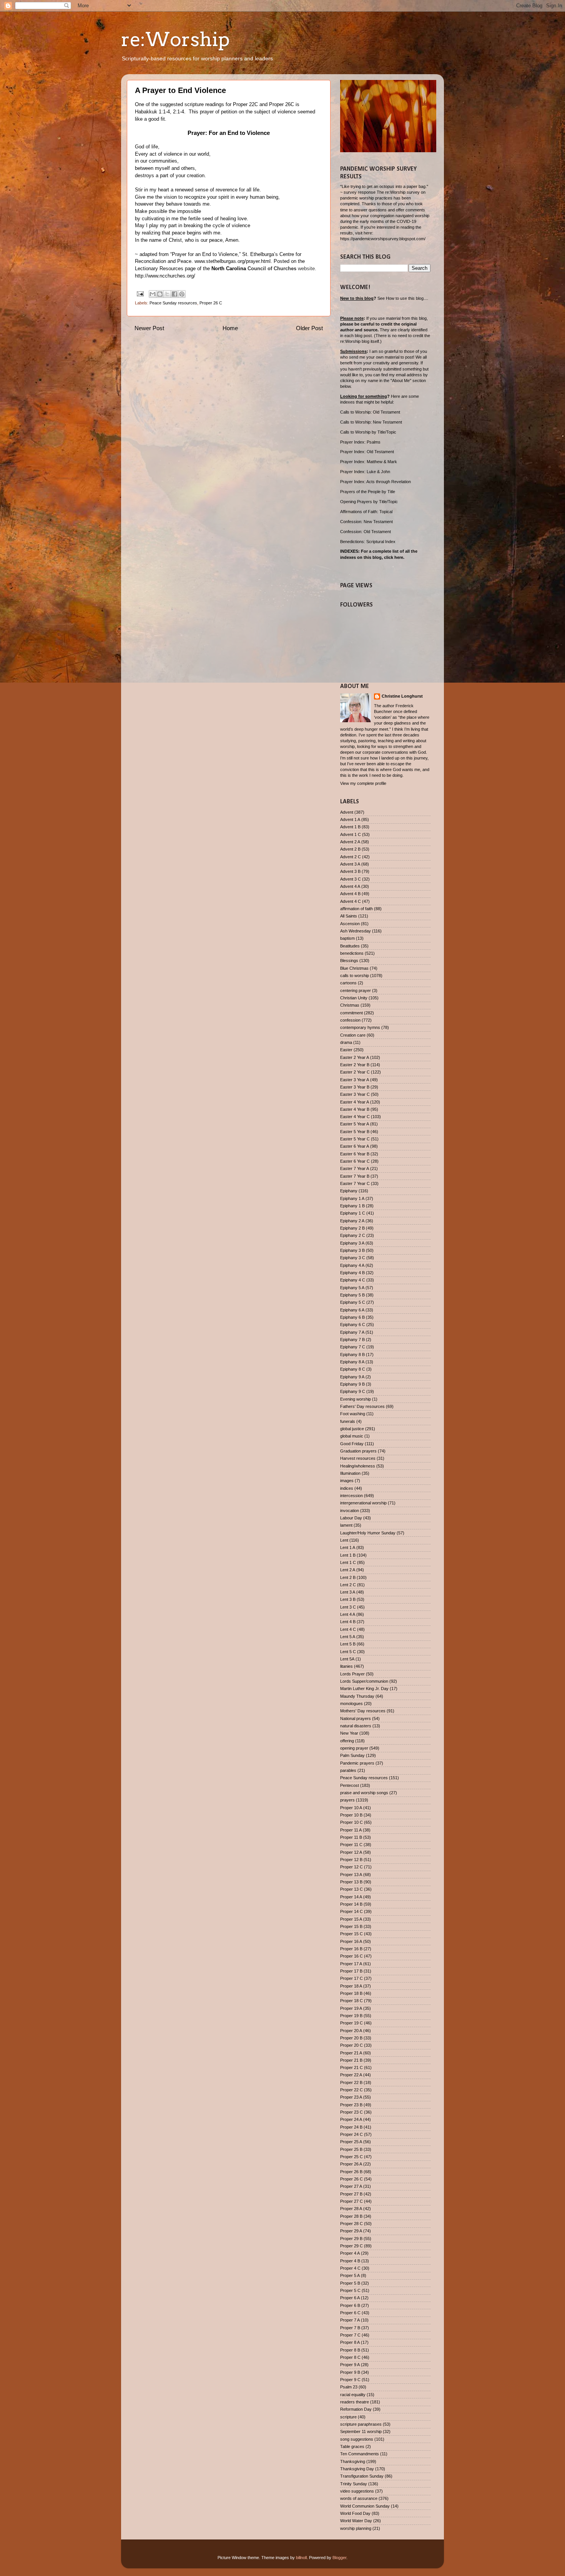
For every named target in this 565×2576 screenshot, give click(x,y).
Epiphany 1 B (352, 1206)
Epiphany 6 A (352, 1310)
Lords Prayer (352, 1674)
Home (230, 328)
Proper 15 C (351, 1934)
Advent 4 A (350, 886)
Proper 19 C (351, 2023)
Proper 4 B (350, 2261)
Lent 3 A (348, 1592)
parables (348, 1770)
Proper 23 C (351, 2112)
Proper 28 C (351, 2224)
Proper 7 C (350, 2335)
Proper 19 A (351, 2008)
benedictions (352, 953)
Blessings (349, 961)
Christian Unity (354, 998)
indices (347, 1488)
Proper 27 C (351, 2201)
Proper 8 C (350, 2357)
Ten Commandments (360, 2454)
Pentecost (350, 1785)
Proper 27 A (351, 2186)
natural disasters (356, 1726)
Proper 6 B (350, 2305)
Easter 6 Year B (355, 1154)
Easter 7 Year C (355, 1183)
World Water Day (356, 2521)
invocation (350, 1511)
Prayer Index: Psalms (360, 442)
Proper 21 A (351, 2053)
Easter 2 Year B (355, 1065)
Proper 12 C (351, 1867)
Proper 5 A (350, 2275)
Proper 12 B (351, 1860)
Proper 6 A (350, 2298)
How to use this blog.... (407, 298)
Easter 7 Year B (355, 1176)
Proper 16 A (351, 1941)
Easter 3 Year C (355, 1094)
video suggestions (357, 2491)
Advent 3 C (351, 879)
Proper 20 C (351, 2045)
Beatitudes (350, 946)
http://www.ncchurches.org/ (165, 276)
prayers (347, 1800)
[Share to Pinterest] (182, 294)
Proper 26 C (211, 303)
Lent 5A (347, 1659)
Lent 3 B (348, 1599)
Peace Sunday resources (173, 303)
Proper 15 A (351, 1919)
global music (352, 1436)
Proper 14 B (351, 1904)
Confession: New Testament (366, 522)
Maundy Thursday (357, 1696)
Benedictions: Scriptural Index (368, 542)
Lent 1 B (348, 1555)
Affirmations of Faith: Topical (366, 512)
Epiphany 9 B (352, 1384)
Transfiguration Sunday (362, 2476)
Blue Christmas (354, 968)
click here (394, 557)
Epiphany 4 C (353, 1280)
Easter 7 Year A (355, 1168)
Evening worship (356, 1399)
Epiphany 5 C (353, 1302)
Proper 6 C (350, 2313)
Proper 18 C (351, 2001)
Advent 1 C (351, 834)
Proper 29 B (351, 2239)
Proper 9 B (350, 2372)
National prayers (356, 1718)
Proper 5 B (350, 2283)
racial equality (353, 2395)
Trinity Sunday (354, 2484)
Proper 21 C (351, 2067)
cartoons (348, 983)
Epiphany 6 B (352, 1317)
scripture (348, 2417)
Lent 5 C (348, 1652)
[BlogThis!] (160, 294)
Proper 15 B (351, 1926)
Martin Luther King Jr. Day (364, 1689)
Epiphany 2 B (352, 1228)
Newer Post (149, 328)
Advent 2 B (350, 849)
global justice (352, 1429)
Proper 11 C (351, 1845)
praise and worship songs (364, 1793)
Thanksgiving (353, 2461)
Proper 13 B (351, 1882)
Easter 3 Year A (355, 1080)
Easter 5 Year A (355, 1124)
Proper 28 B (351, 2216)
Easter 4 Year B (355, 1109)
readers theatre (355, 2402)
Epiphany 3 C (353, 1258)
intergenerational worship (363, 1503)
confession (350, 1020)
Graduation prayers (358, 1451)
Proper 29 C (351, 2246)
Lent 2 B (348, 1577)
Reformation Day (356, 2409)
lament (346, 1525)
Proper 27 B (351, 2194)
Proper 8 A (350, 2342)
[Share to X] (167, 294)
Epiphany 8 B (352, 1354)
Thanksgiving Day (357, 2469)
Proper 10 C (351, 1822)
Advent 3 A (350, 864)
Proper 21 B (351, 2060)
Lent (344, 1540)
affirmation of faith (356, 909)
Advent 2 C (351, 857)
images (347, 1481)
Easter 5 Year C (355, 1139)
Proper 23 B (351, 2105)
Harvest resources (358, 1458)
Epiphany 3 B (352, 1250)
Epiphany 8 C (353, 1369)
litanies (346, 1666)
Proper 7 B (350, 2328)
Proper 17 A (351, 1964)
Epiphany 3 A (352, 1243)
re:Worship (175, 39)
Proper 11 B (351, 1837)
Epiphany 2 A (352, 1221)
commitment (351, 1013)
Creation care (353, 1035)
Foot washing (353, 1414)
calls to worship (355, 976)
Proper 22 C (351, 2090)
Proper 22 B (351, 2082)
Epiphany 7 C (353, 1347)
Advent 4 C (351, 901)
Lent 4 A (348, 1614)
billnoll (301, 2558)
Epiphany (349, 1191)
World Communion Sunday (365, 2506)
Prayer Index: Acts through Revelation (376, 482)
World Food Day (355, 2513)
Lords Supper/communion (364, 1681)
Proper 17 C (351, 1978)
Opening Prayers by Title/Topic (369, 502)
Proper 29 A (351, 2231)
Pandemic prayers (357, 1763)
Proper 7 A (350, 2320)
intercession (351, 1496)
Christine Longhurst (402, 696)
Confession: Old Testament (366, 532)
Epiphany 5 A (352, 1288)
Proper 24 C (351, 2134)
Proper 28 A (351, 2209)
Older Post (309, 328)
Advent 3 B (350, 871)
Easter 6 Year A (355, 1146)
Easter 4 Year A (355, 1102)
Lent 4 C (348, 1629)
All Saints (349, 916)
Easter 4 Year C (355, 1117)
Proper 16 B (351, 1949)
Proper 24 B (351, 2127)
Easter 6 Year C (355, 1161)
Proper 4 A (350, 2253)
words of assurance (359, 2498)
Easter (346, 1050)
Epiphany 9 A (352, 1377)
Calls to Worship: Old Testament (370, 412)
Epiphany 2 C (353, 1235)
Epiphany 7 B (352, 1340)
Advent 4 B (350, 894)
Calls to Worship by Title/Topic (368, 432)
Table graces (352, 2446)
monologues (351, 1703)
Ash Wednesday (356, 931)
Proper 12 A (351, 1852)
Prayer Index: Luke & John (365, 472)
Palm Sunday (352, 1755)
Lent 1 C (348, 1562)
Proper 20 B (351, 2038)
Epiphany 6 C (353, 1325)
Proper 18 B (351, 1993)
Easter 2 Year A (355, 1057)
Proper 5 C (350, 2290)
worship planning (356, 2528)
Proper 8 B (350, 2350)
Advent (347, 812)
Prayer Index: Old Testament (367, 452)
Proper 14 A (351, 1897)
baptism (347, 938)
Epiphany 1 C (353, 1213)
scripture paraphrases (361, 2424)
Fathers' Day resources (362, 1406)
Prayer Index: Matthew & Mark (369, 462)
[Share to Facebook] (174, 294)
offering (347, 1741)
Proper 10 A (351, 1808)
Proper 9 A (350, 2365)
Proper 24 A (351, 2119)
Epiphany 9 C (353, 1391)
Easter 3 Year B (355, 1087)
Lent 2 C (348, 1585)
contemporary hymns (360, 1027)
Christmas (350, 1005)
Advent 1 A (350, 819)
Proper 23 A (351, 2097)
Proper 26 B (351, 2172)
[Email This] (153, 294)
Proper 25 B (351, 2149)
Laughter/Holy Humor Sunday (368, 1533)
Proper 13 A (351, 1875)
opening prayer (354, 1748)
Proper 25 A (351, 2142)
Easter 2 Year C (355, 1072)
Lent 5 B (348, 1644)
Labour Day (351, 1518)
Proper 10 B (351, 1815)
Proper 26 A (351, 2164)
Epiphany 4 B (352, 1273)
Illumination (350, 1473)
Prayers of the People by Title (368, 492)
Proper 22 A (351, 2075)
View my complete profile (363, 783)
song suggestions (357, 2439)
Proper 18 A (351, 1986)
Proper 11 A (351, 1830)
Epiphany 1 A (352, 1198)
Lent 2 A (348, 1570)
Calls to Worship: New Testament (371, 422)
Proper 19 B (351, 2016)
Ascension (350, 924)
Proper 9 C (350, 2380)
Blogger (339, 2558)
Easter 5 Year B (355, 1132)
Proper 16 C (351, 1956)
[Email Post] (140, 294)
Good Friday (352, 1444)
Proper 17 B (351, 1971)
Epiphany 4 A (352, 1265)
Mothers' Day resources (363, 1711)
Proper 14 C (351, 1911)
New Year (349, 1733)
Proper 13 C (351, 1889)
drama (346, 1042)
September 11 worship (361, 2431)
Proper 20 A (351, 2031)
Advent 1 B (350, 827)
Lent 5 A (348, 1637)
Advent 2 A (350, 842)
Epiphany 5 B (352, 1295)
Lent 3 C (348, 1607)
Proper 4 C (350, 2268)
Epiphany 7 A (352, 1332)
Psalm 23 (349, 2387)
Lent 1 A (348, 1547)
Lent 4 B (348, 1622)
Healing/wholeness (358, 1466)
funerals (348, 1421)
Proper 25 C (351, 2157)
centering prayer (356, 991)
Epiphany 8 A (352, 1362)
